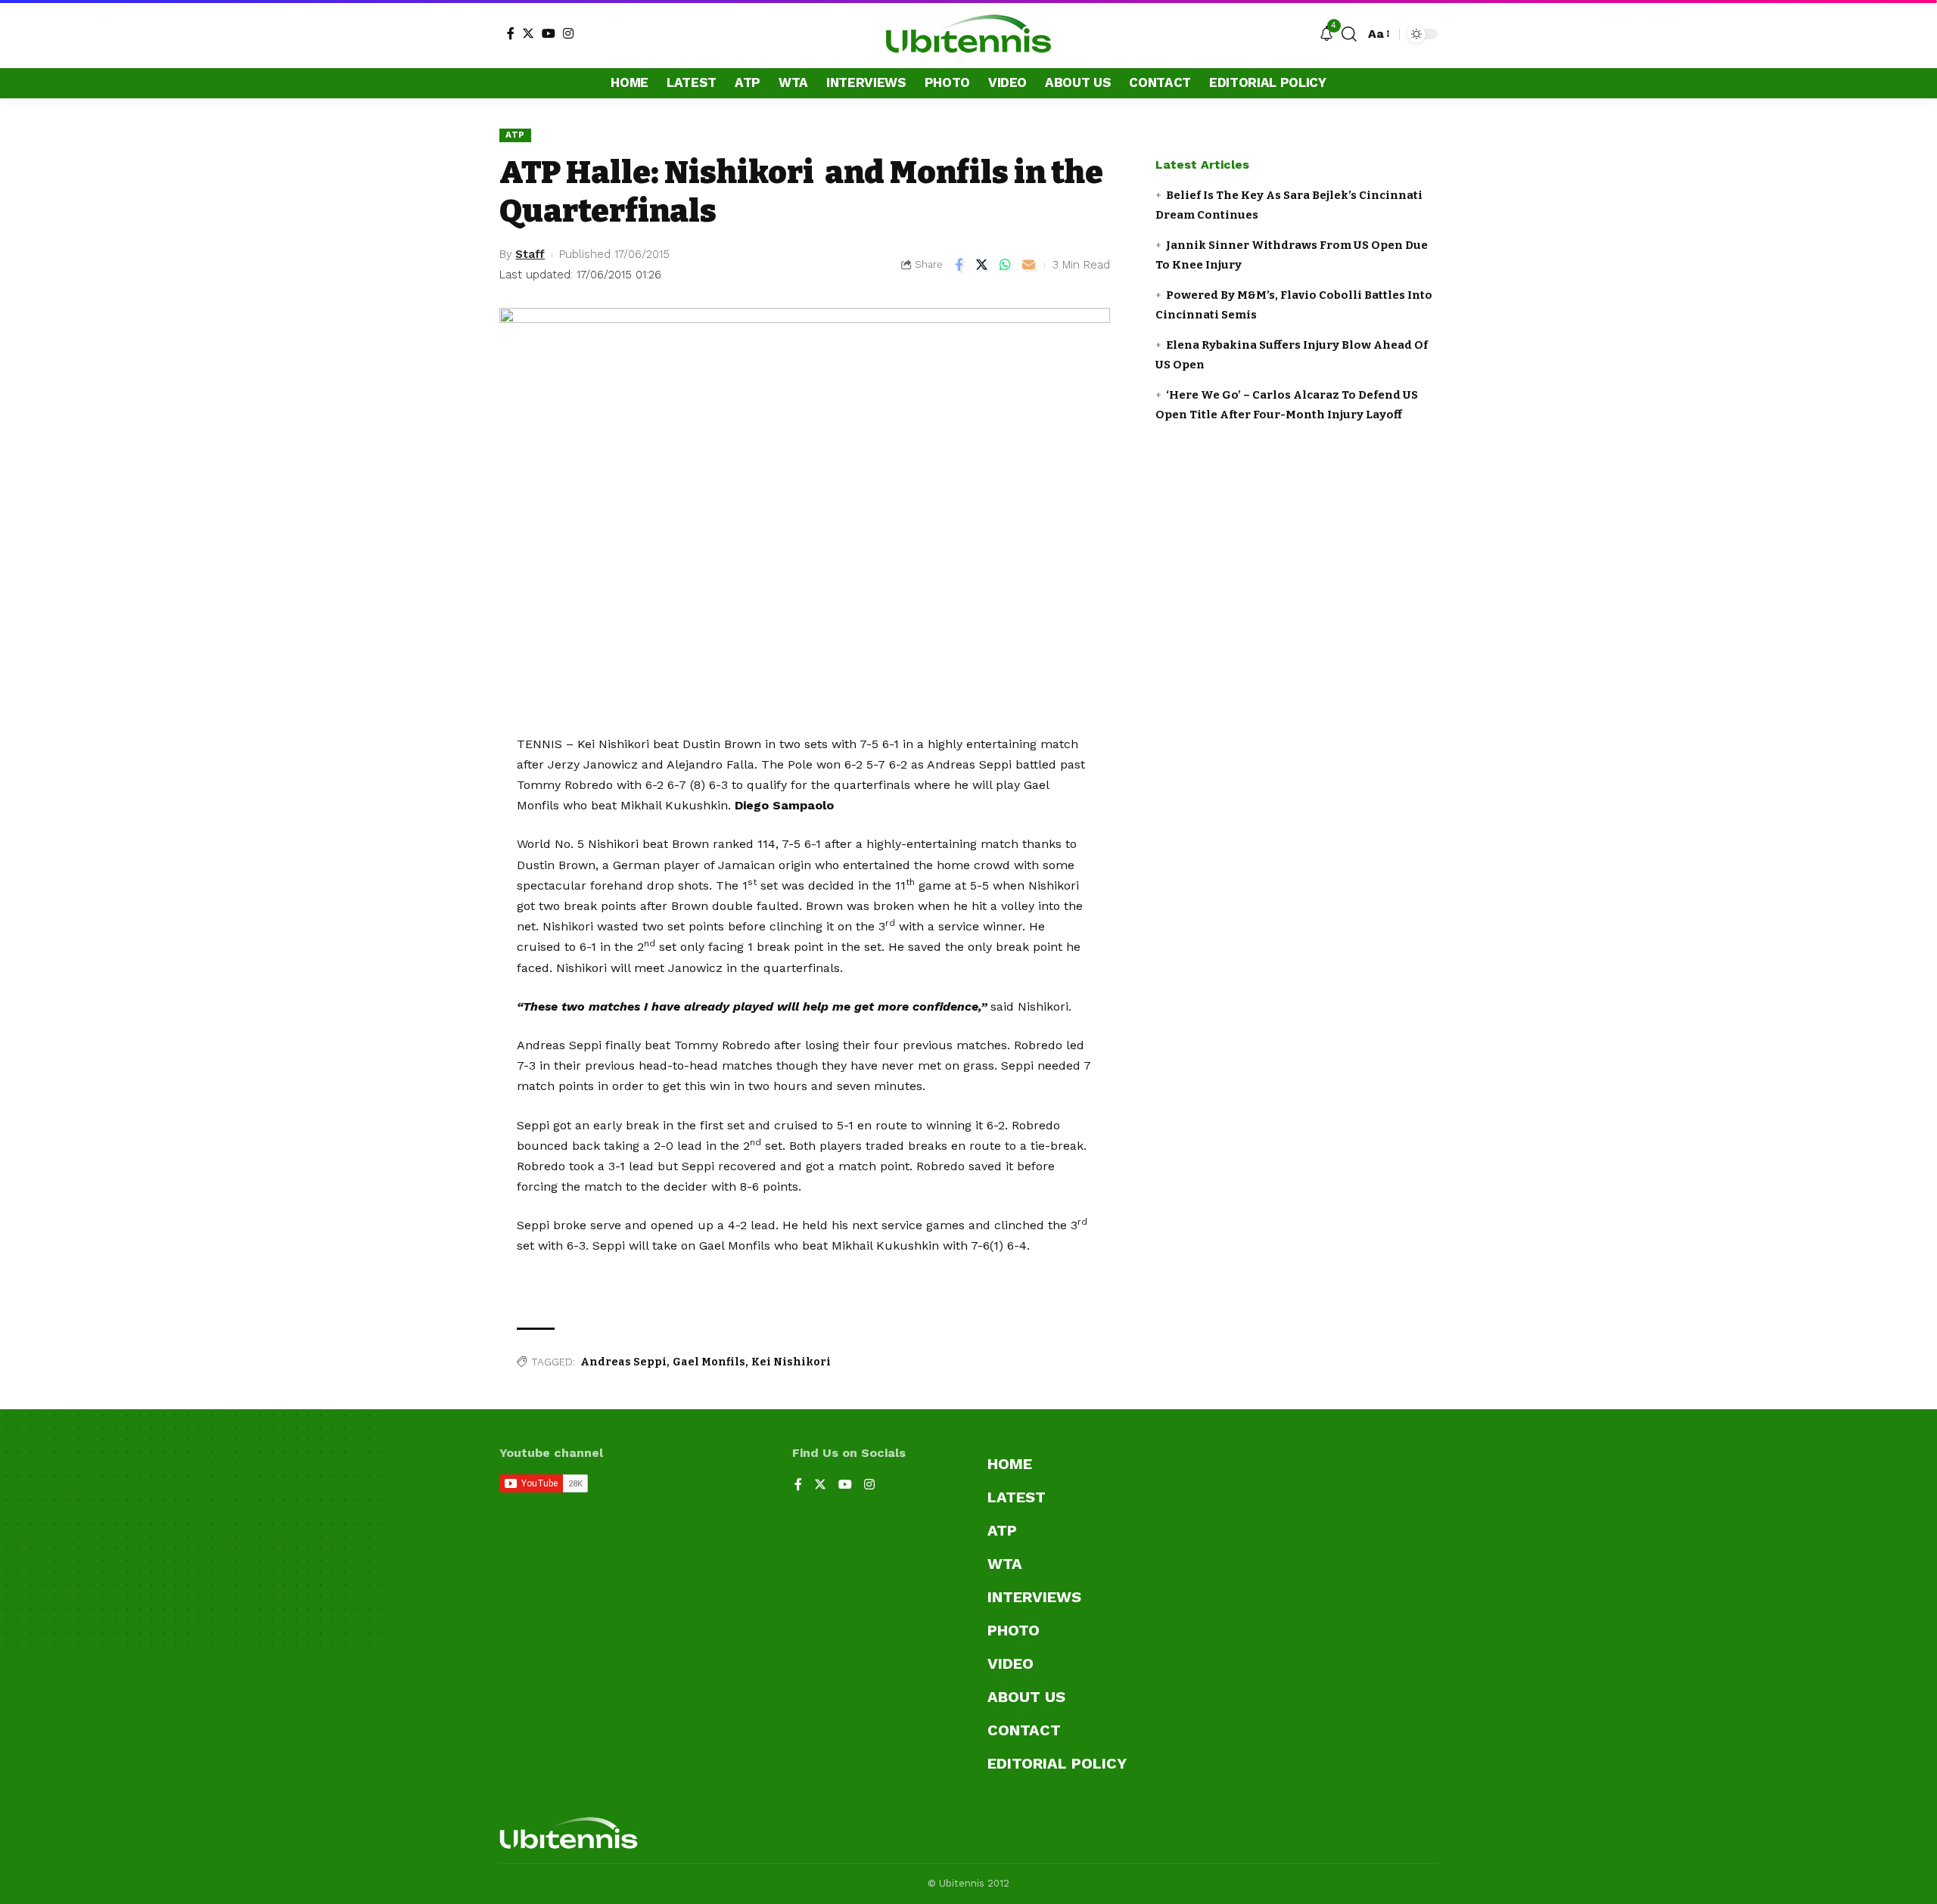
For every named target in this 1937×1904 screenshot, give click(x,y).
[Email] (1029, 265)
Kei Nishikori (791, 1362)
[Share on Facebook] (959, 265)
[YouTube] (549, 33)
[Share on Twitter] (982, 265)
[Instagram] (568, 33)
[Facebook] (511, 33)
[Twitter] (528, 33)
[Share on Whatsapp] (1006, 265)
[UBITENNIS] (968, 34)
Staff (530, 254)
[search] (1349, 34)
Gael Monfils (709, 1362)
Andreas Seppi (623, 1362)
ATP (515, 135)
